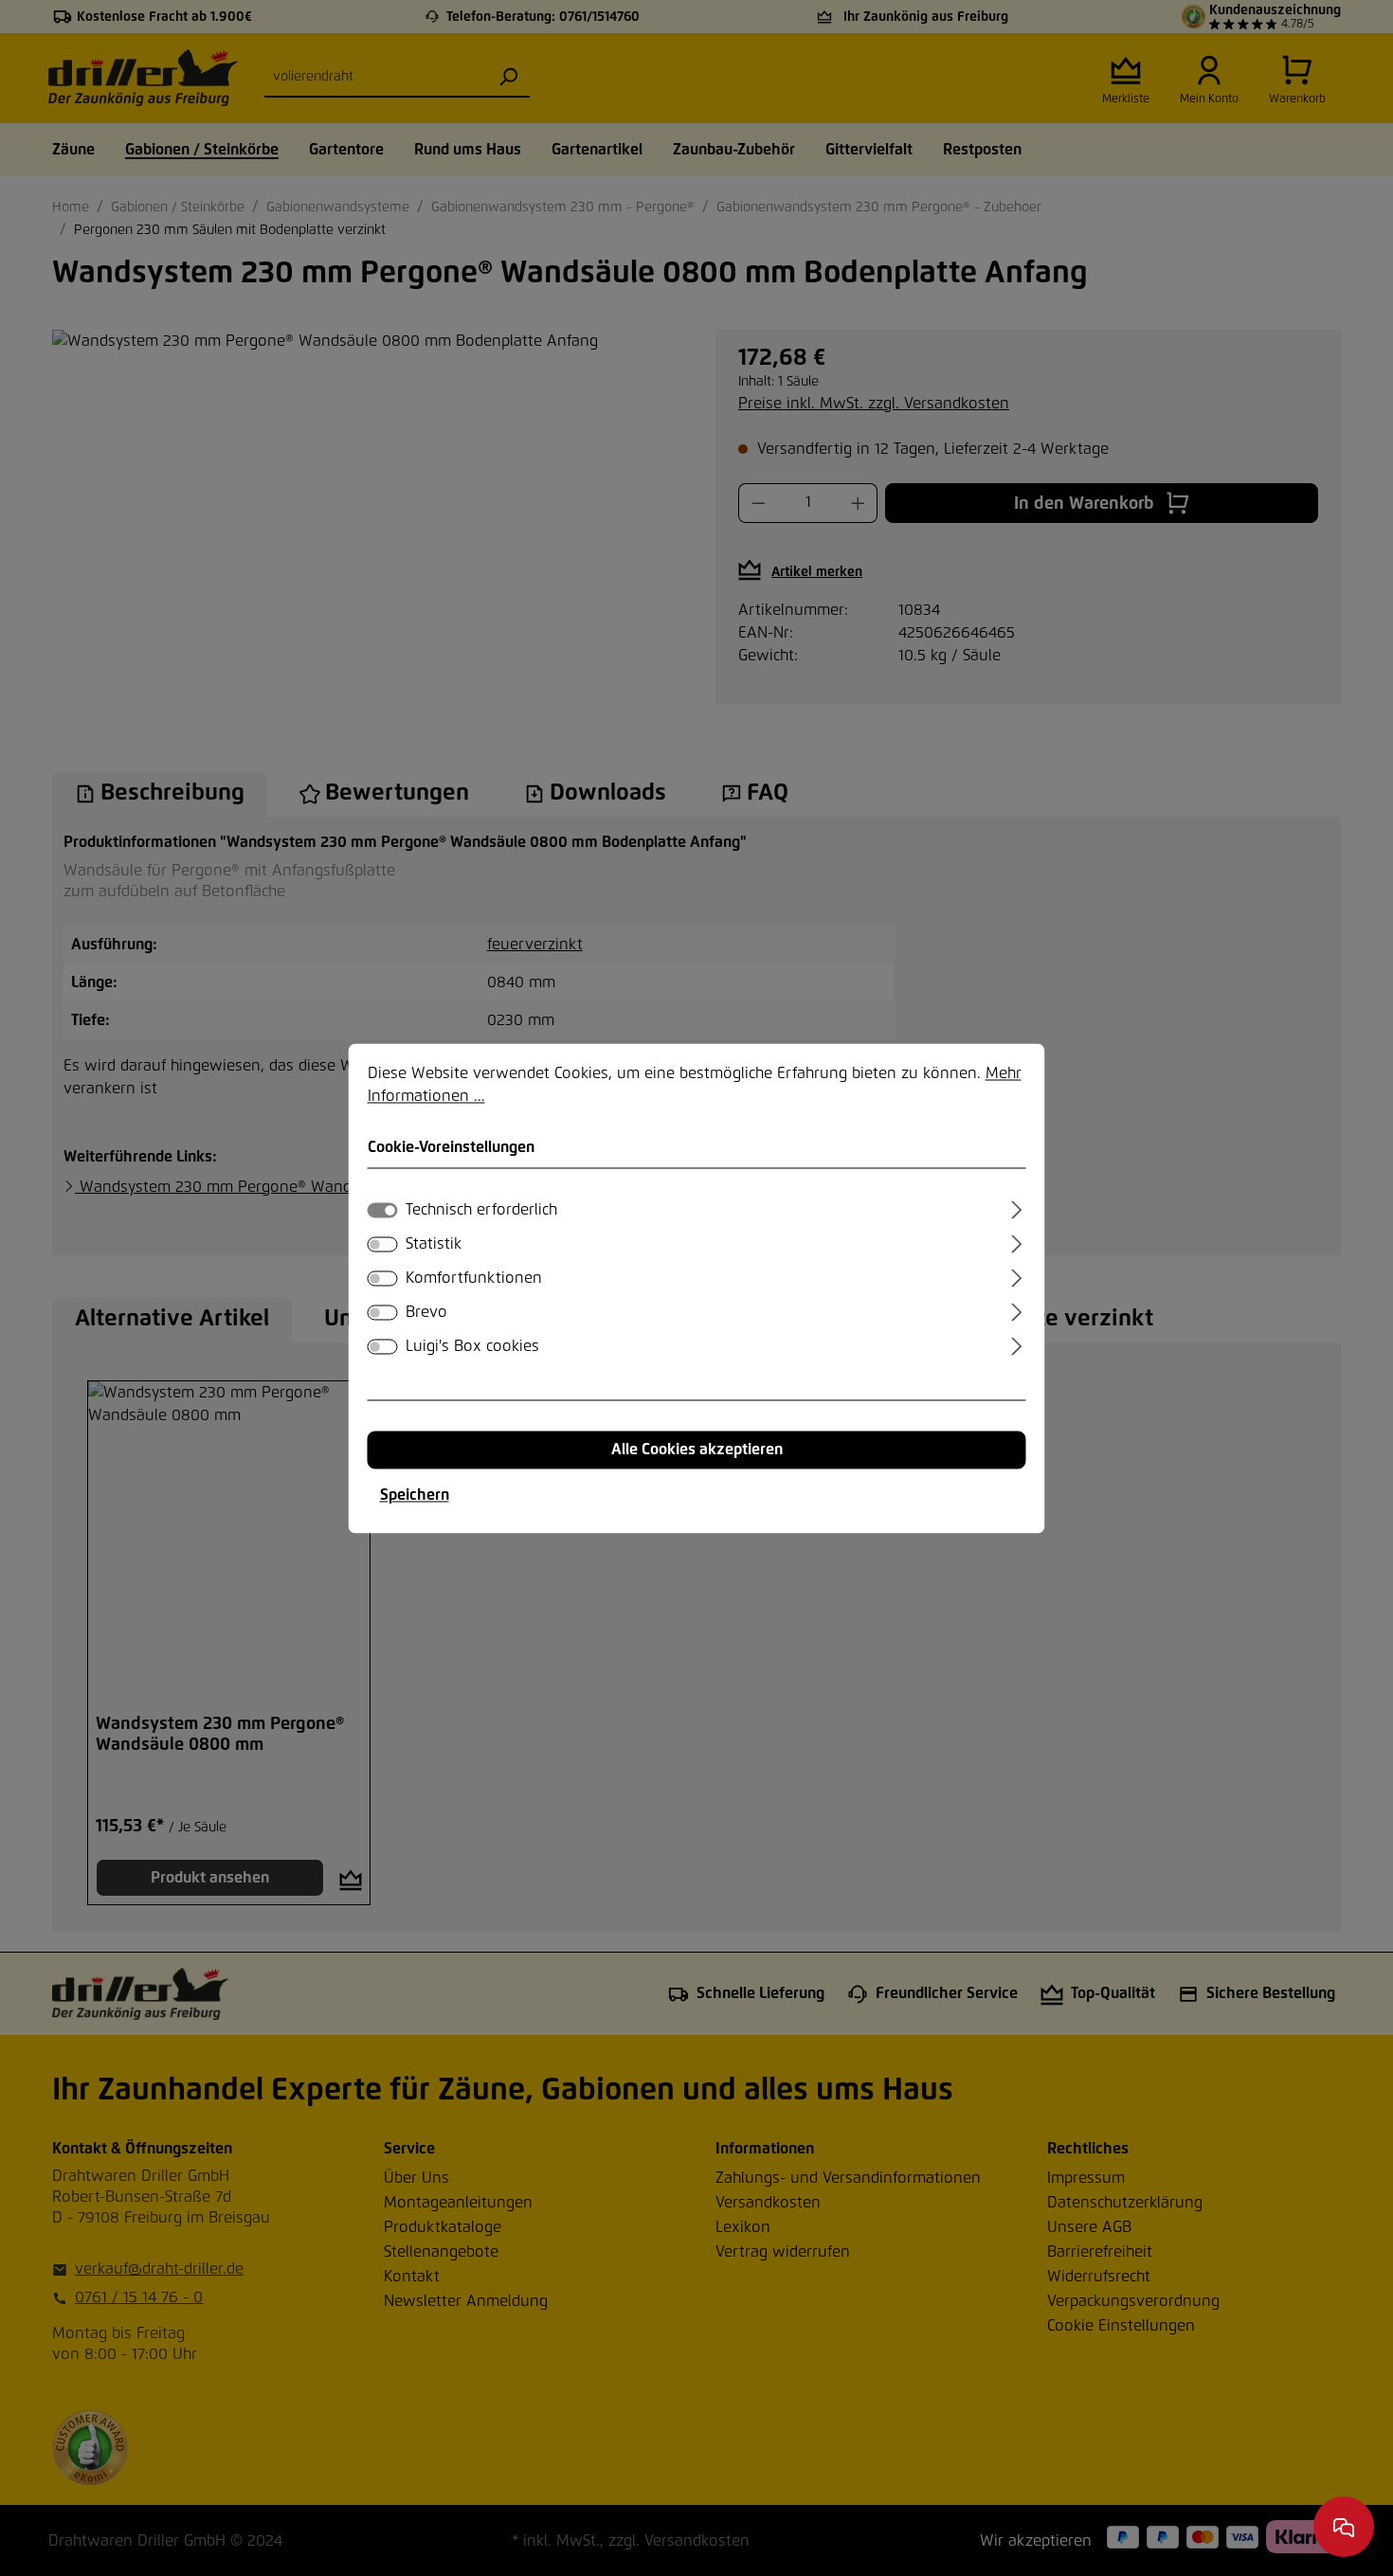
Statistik (434, 1244)
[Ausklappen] (1016, 1207)
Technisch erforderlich (481, 1210)
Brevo (426, 1312)
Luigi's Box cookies (472, 1346)
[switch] (383, 1244)
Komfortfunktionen (474, 1278)
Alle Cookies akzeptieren (697, 1450)
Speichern (415, 1495)
